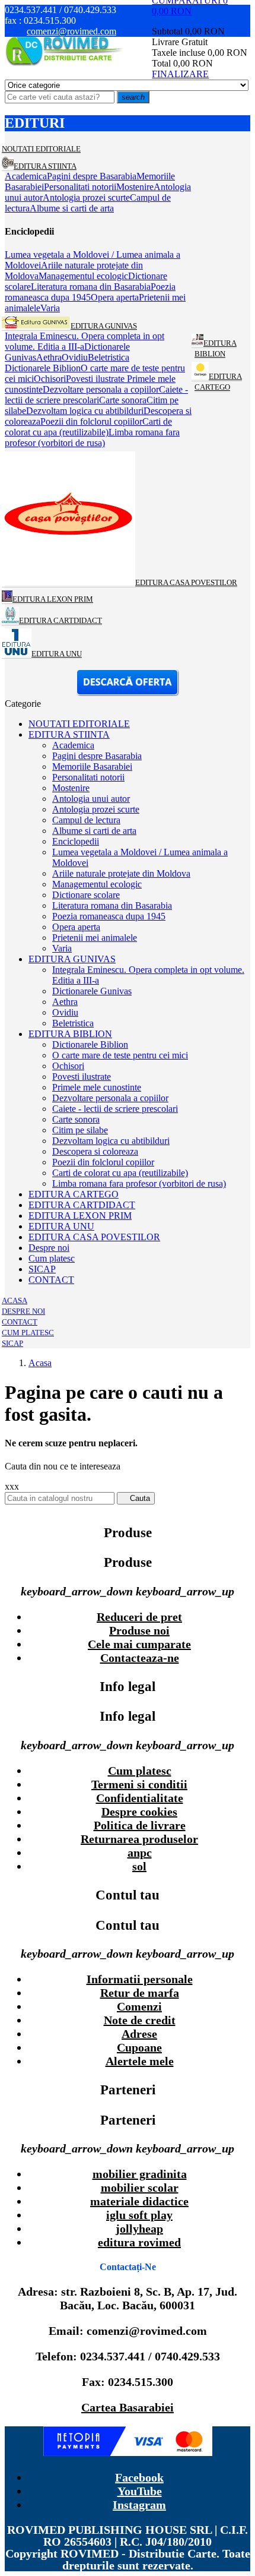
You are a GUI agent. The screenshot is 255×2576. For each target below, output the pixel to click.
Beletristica (73, 1023)
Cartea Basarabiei (128, 2407)
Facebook (139, 2477)
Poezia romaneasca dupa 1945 (109, 916)
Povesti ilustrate (82, 1077)
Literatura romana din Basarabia (112, 905)
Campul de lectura (86, 820)
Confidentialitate (140, 1798)
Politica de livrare (140, 1825)
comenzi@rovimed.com (71, 31)
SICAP (42, 1269)
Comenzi (139, 2006)
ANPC (140, 1853)
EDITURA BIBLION (70, 1034)
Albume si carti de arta (94, 831)
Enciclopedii (76, 841)
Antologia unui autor (91, 799)
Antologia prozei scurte (96, 809)
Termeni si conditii (139, 1784)
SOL (139, 1866)
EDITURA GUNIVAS (72, 959)
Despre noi (49, 1248)
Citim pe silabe (80, 1130)
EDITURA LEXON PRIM (80, 1216)
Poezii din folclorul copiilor (103, 1162)
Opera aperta (76, 927)
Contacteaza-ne (140, 1658)
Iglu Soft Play (139, 2215)
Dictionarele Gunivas (92, 991)
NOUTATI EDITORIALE (79, 724)
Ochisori (68, 1066)
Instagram (139, 2505)
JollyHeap (139, 2229)
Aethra (65, 1002)
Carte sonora (76, 1119)
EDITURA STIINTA (69, 734)
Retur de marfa (140, 1993)
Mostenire (71, 788)
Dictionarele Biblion (90, 1044)
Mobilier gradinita (140, 2174)
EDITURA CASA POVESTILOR (94, 1237)
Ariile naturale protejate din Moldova (121, 873)
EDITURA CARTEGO (74, 1194)
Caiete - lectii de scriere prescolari (115, 1109)
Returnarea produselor (139, 1839)
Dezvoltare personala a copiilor (110, 1098)
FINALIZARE (180, 74)
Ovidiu (65, 1012)
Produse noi (139, 1630)
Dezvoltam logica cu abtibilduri (111, 1141)
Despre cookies (139, 1812)
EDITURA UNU (61, 1226)
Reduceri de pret (139, 1617)
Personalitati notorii (88, 777)
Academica (73, 745)
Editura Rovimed (139, 2242)
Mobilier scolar (140, 2188)
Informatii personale (140, 1979)
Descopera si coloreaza (95, 1151)
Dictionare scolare (86, 895)
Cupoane (139, 2047)
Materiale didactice (139, 2201)
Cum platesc (52, 1258)
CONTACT (51, 1280)
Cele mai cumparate (139, 1644)
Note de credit (140, 2020)
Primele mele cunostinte (97, 1087)
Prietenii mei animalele (95, 938)
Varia (62, 948)
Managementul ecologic (97, 884)
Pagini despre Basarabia (97, 756)
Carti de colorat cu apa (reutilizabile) (120, 1173)
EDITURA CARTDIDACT (82, 1205)
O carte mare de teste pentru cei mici (120, 1055)
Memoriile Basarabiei (92, 767)
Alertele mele (140, 2061)
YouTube (140, 2491)
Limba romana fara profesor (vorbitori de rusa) (139, 1183)
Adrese (139, 2034)
